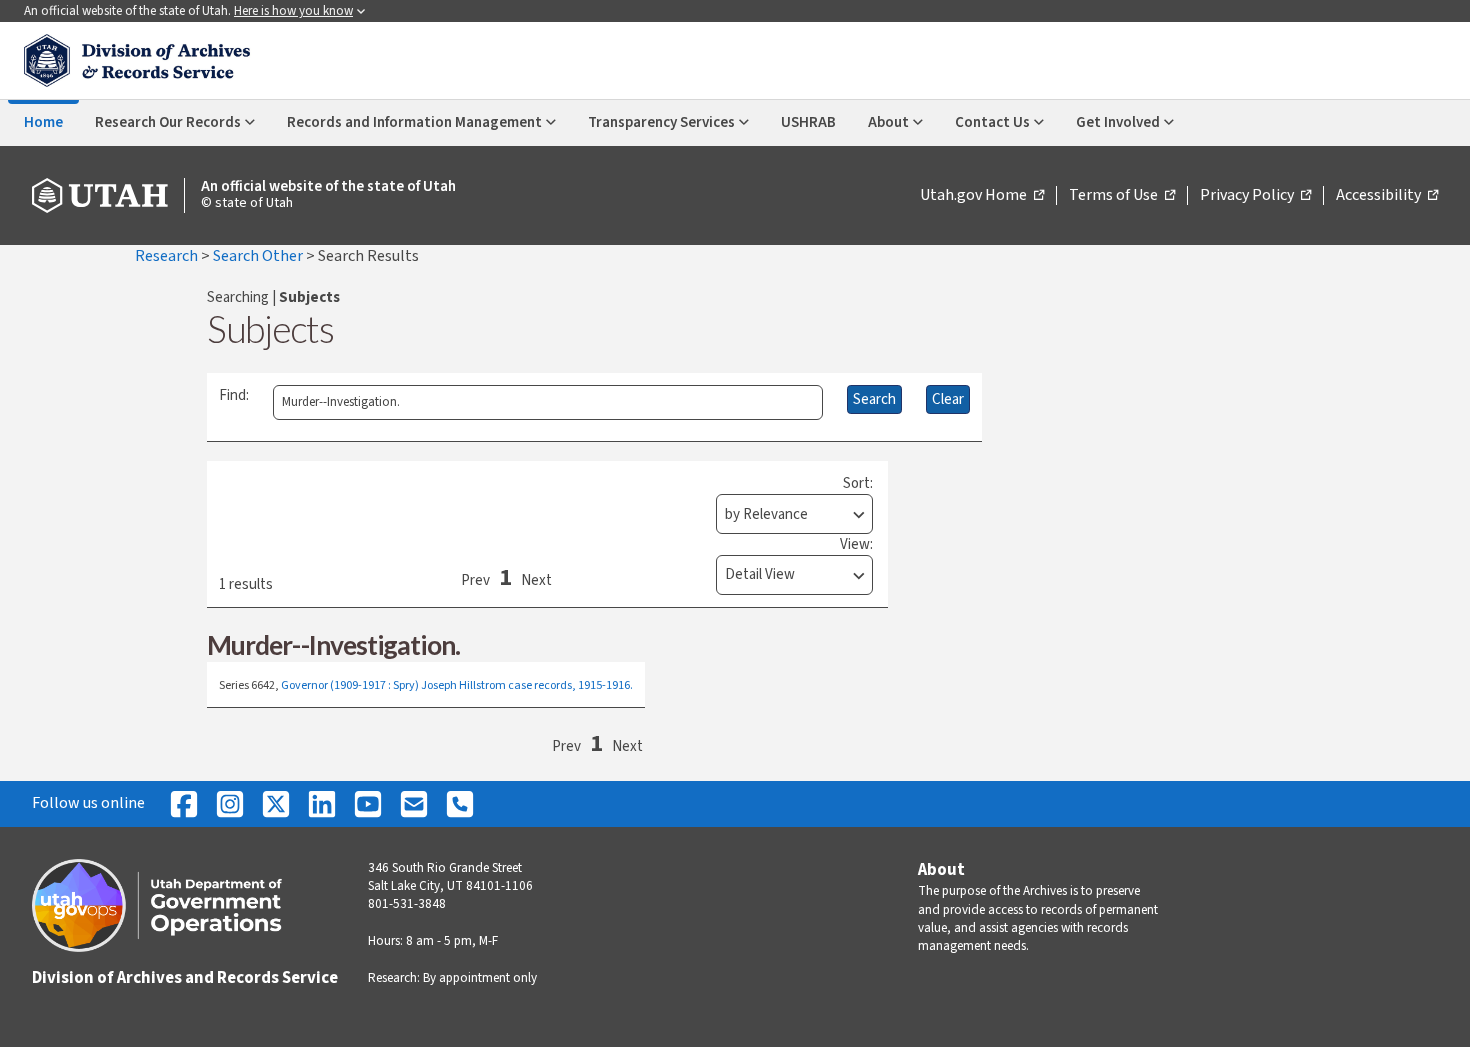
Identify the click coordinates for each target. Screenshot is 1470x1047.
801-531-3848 (407, 904)
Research (168, 256)
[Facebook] (184, 804)
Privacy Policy (1255, 196)
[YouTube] (368, 804)
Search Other (259, 256)
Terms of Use (1122, 196)
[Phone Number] (460, 804)
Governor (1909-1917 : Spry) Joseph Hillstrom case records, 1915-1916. (457, 685)
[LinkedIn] (322, 804)
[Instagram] (230, 804)
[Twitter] (276, 804)
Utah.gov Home (982, 196)
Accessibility (1387, 196)
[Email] (414, 804)
